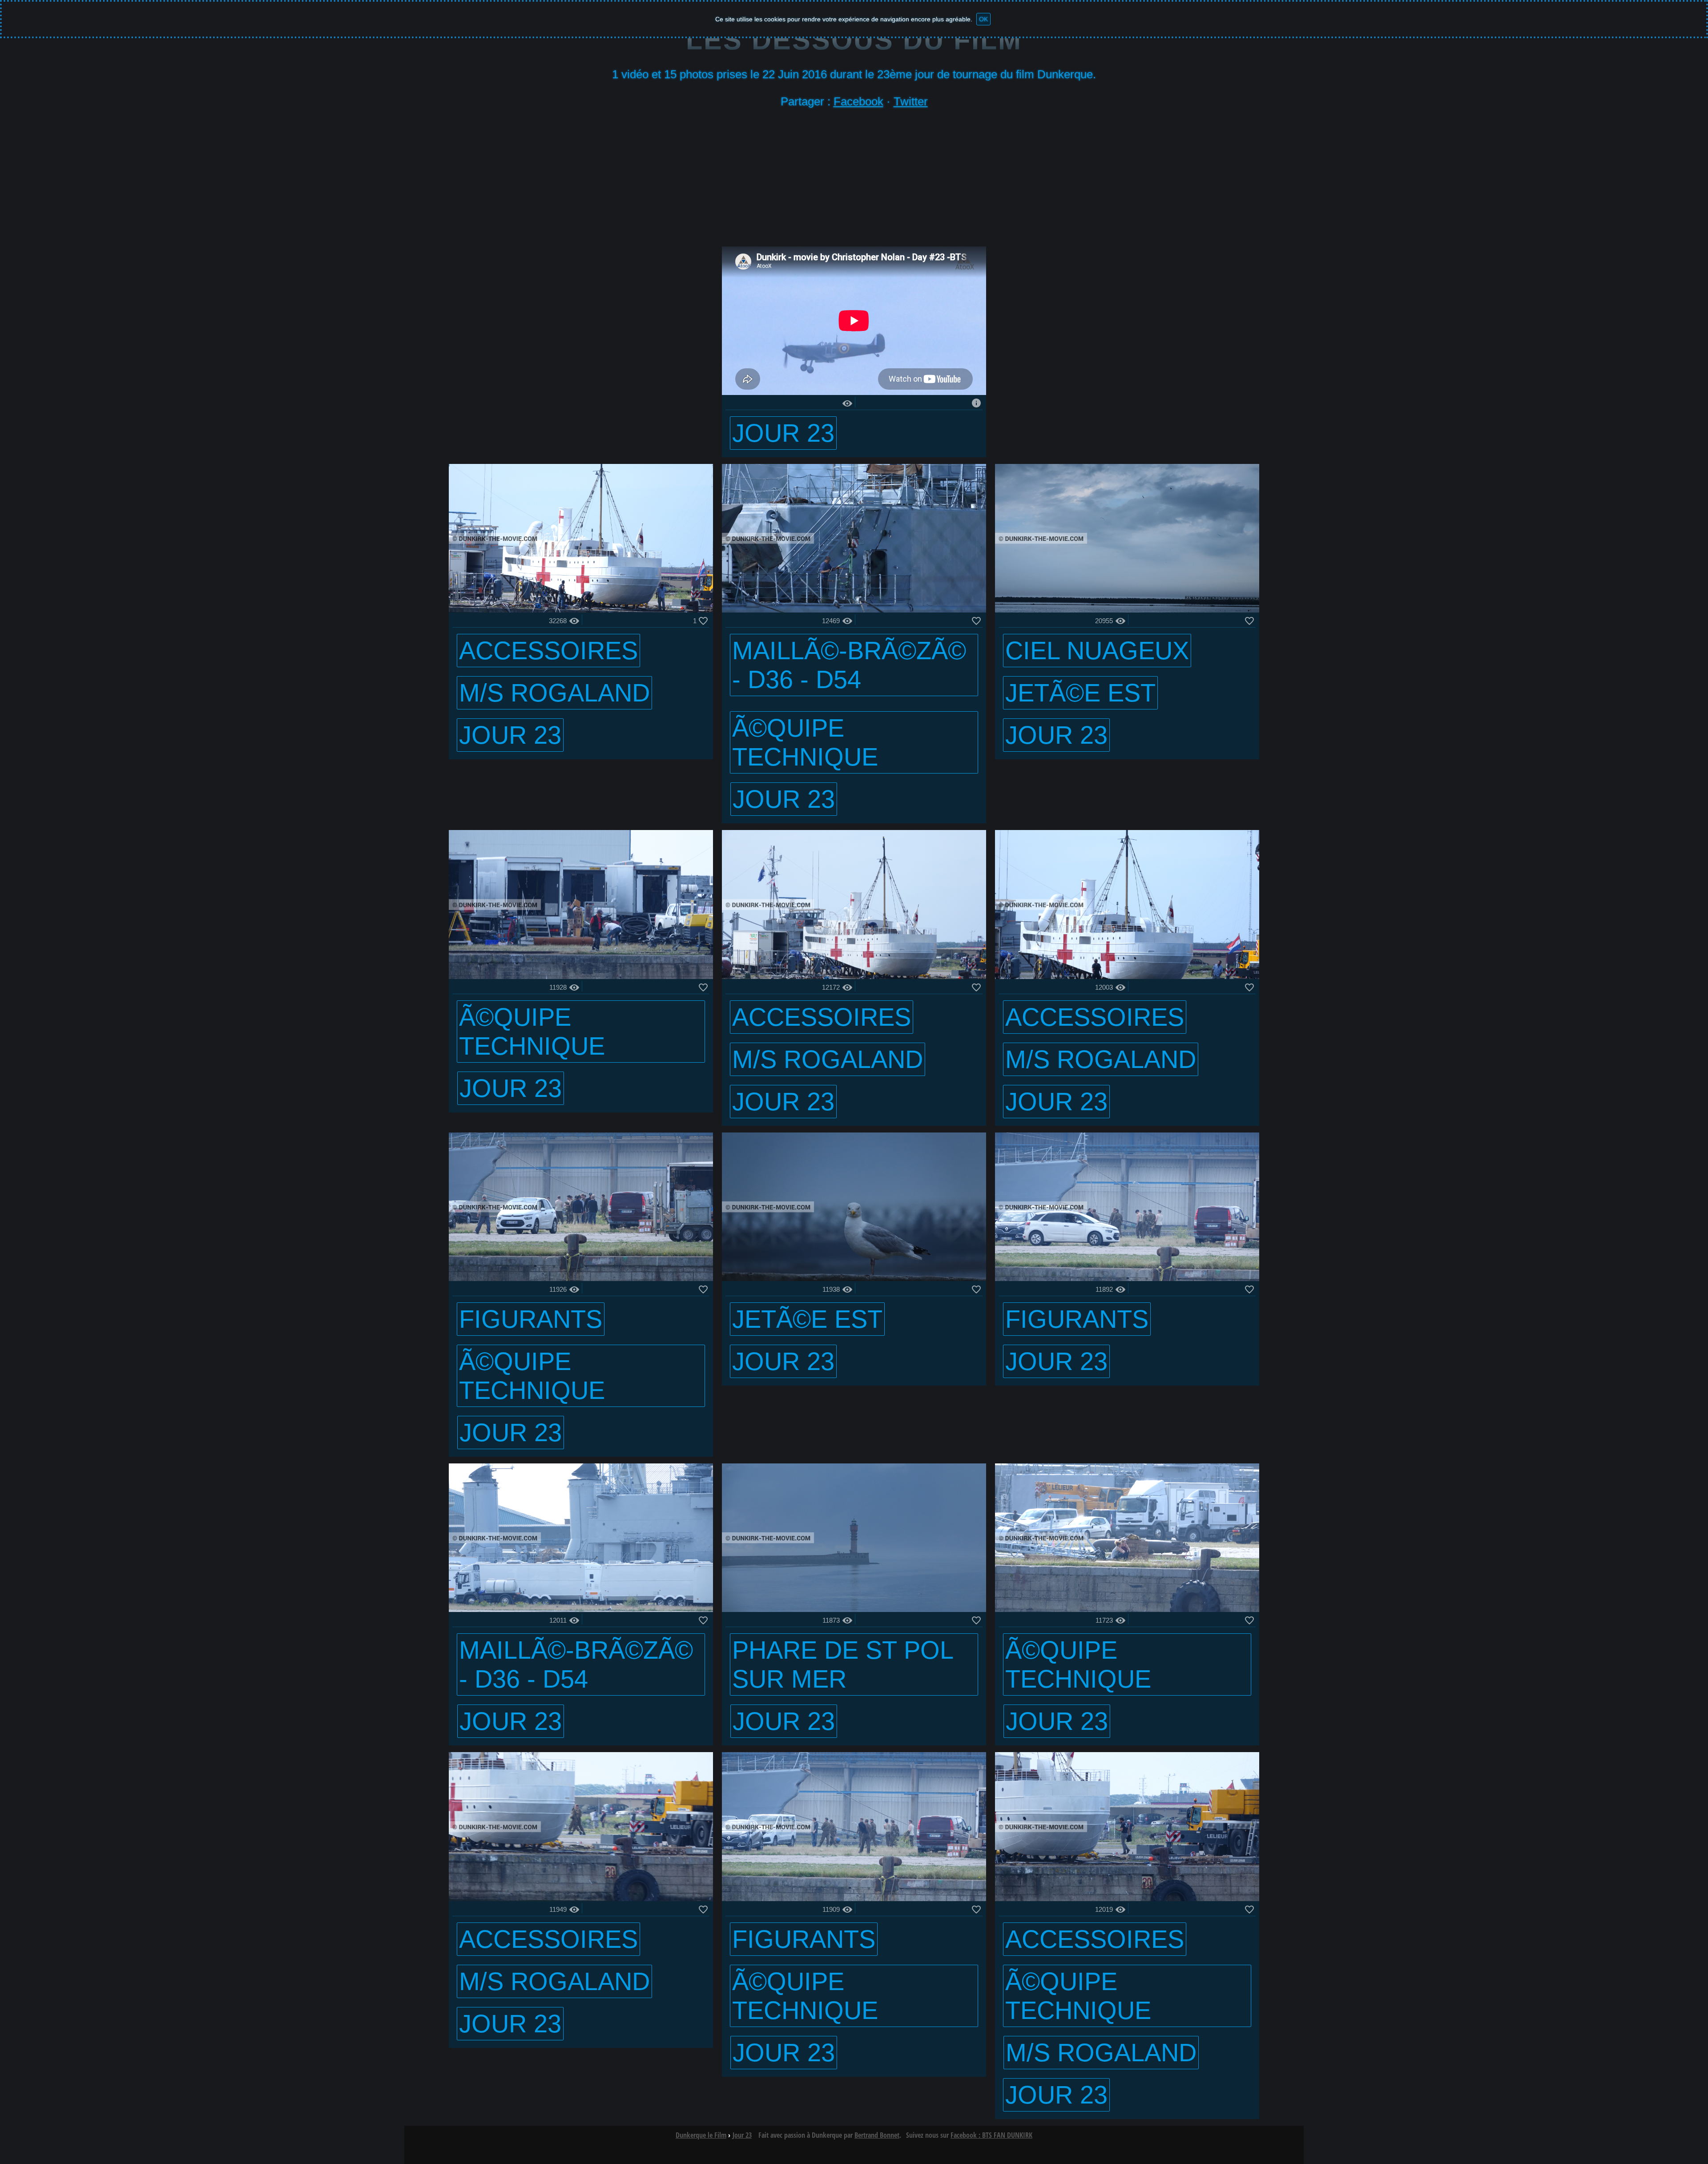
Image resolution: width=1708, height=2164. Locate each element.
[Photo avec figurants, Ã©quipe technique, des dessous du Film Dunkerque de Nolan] (581, 1279)
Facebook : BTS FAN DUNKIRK (991, 2135)
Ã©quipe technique (805, 742)
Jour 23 (783, 433)
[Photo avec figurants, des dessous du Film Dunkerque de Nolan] (1127, 1279)
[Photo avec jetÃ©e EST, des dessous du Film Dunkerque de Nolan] (854, 1279)
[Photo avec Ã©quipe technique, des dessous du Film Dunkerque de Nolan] (581, 977)
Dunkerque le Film (701, 2135)
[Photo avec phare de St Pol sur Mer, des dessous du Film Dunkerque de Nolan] (854, 1610)
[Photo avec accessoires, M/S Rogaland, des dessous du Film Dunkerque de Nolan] (581, 610)
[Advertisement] (854, 180)
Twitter (911, 101)
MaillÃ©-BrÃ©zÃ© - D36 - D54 (849, 665)
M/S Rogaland (554, 693)
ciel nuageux (1097, 651)
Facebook (858, 101)
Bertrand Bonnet (877, 2135)
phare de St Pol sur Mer (843, 1664)
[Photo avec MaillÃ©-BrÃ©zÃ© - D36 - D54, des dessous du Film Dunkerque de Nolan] (581, 1610)
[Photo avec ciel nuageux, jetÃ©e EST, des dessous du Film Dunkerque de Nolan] (1127, 610)
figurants (531, 1319)
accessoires (548, 651)
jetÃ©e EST (1080, 693)
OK (983, 19)
